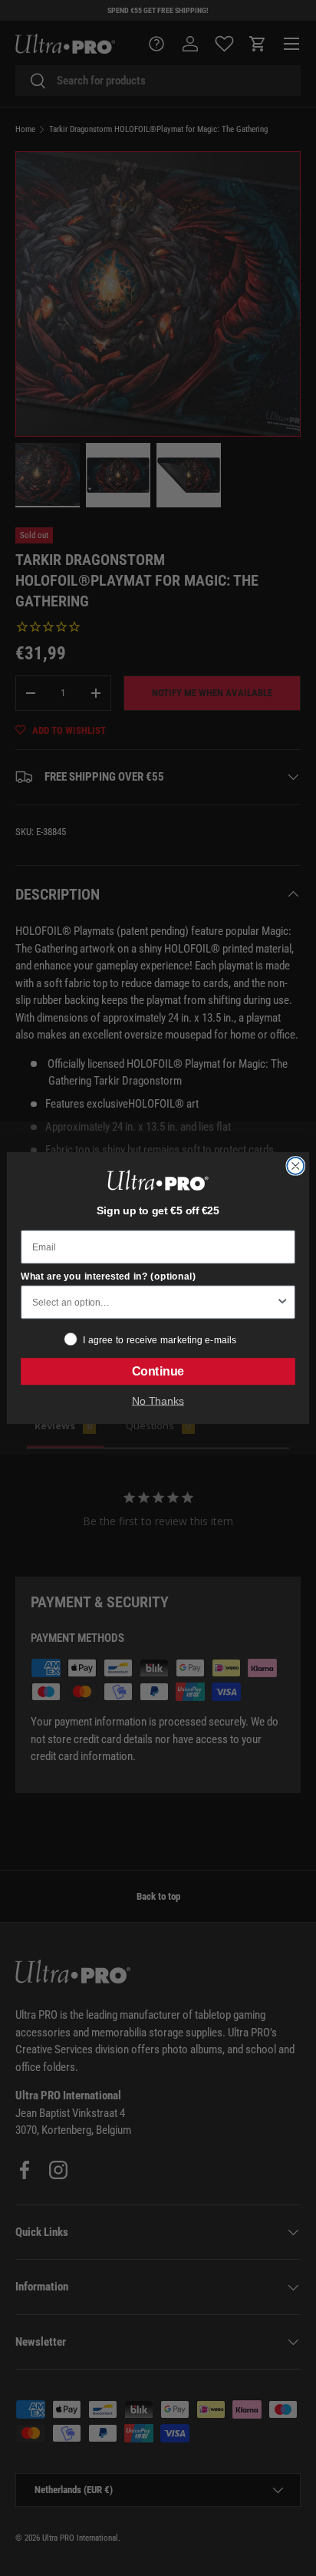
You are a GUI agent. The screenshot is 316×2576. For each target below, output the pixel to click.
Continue (158, 1372)
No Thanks (158, 1400)
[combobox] (154, 1302)
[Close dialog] (295, 1166)
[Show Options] (282, 1302)
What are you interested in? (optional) (108, 1276)
